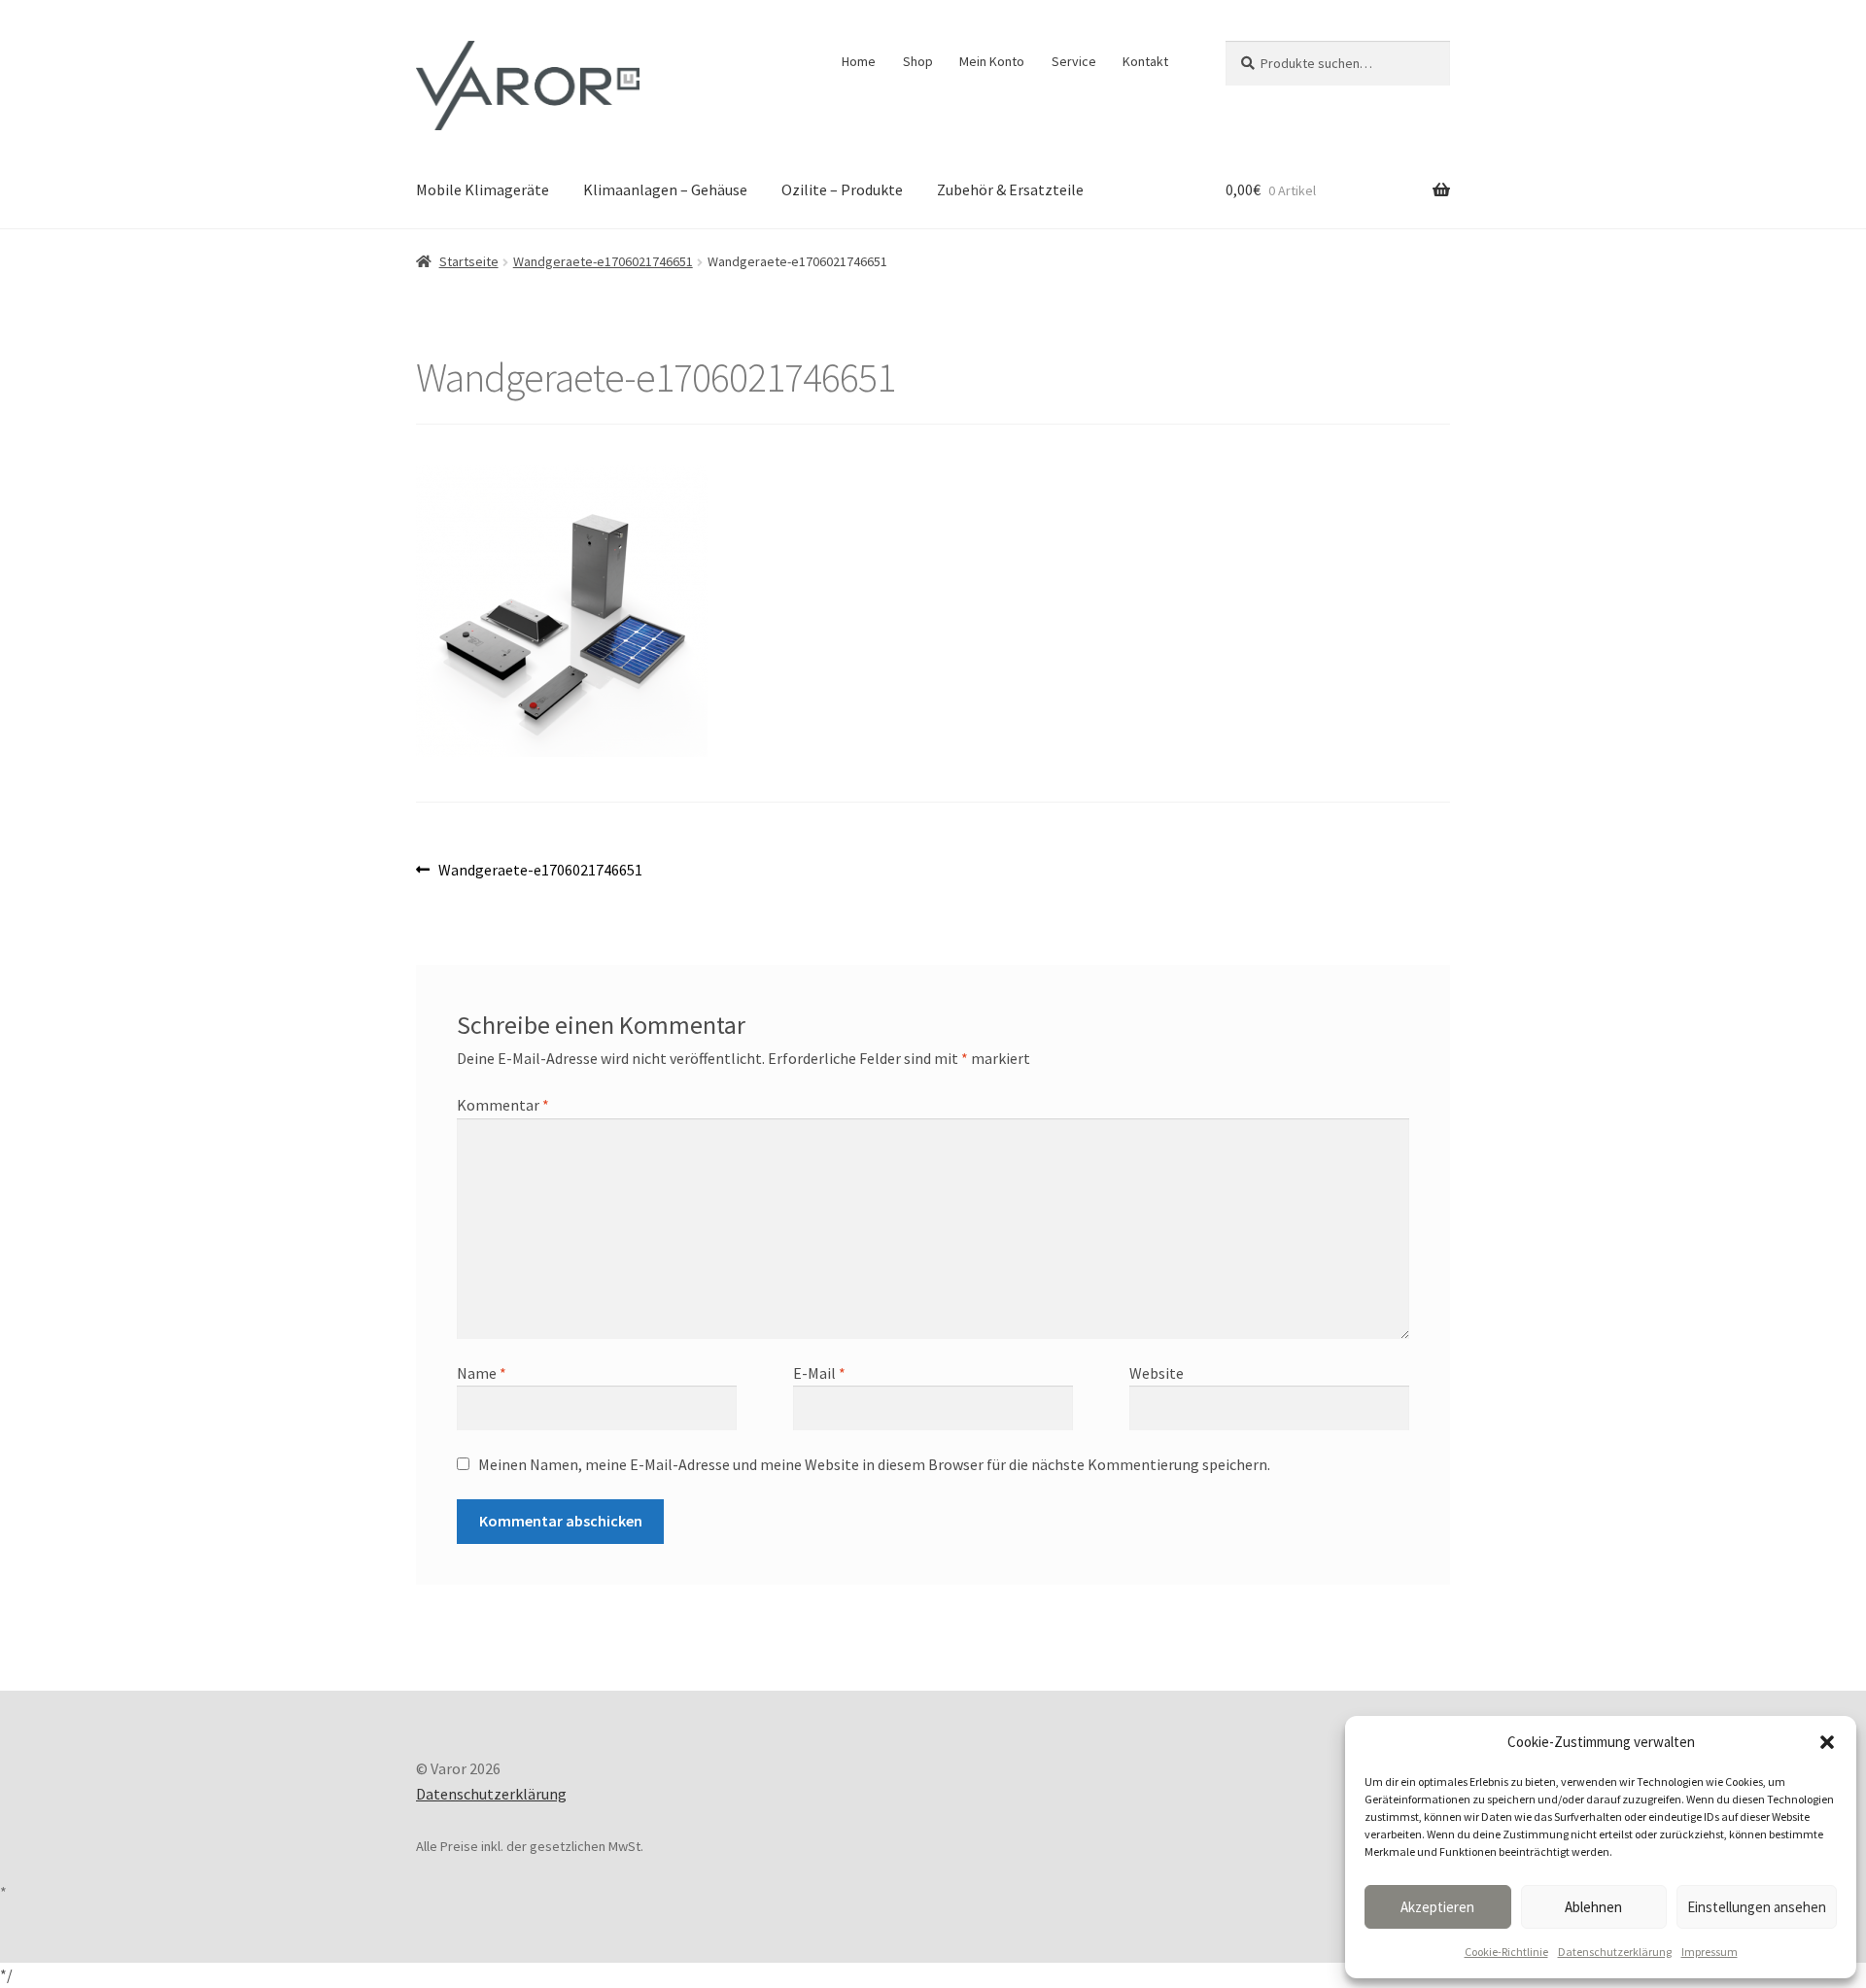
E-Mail (819, 1373)
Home (859, 61)
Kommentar (503, 1105)
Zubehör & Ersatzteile (1010, 189)
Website (1157, 1373)
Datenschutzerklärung (1615, 1952)
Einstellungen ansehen (1757, 1907)
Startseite (469, 261)
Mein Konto (992, 61)
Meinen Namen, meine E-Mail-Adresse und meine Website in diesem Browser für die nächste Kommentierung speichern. (874, 1464)
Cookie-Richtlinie (1506, 1952)
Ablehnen (1593, 1907)
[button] (1827, 1742)
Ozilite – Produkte (842, 189)
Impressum (1710, 1952)
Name (482, 1373)
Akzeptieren (1437, 1907)
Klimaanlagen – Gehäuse (665, 189)
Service (1074, 61)
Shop (918, 61)
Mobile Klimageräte (483, 189)
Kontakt (1145, 61)
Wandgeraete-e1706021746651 (603, 261)
